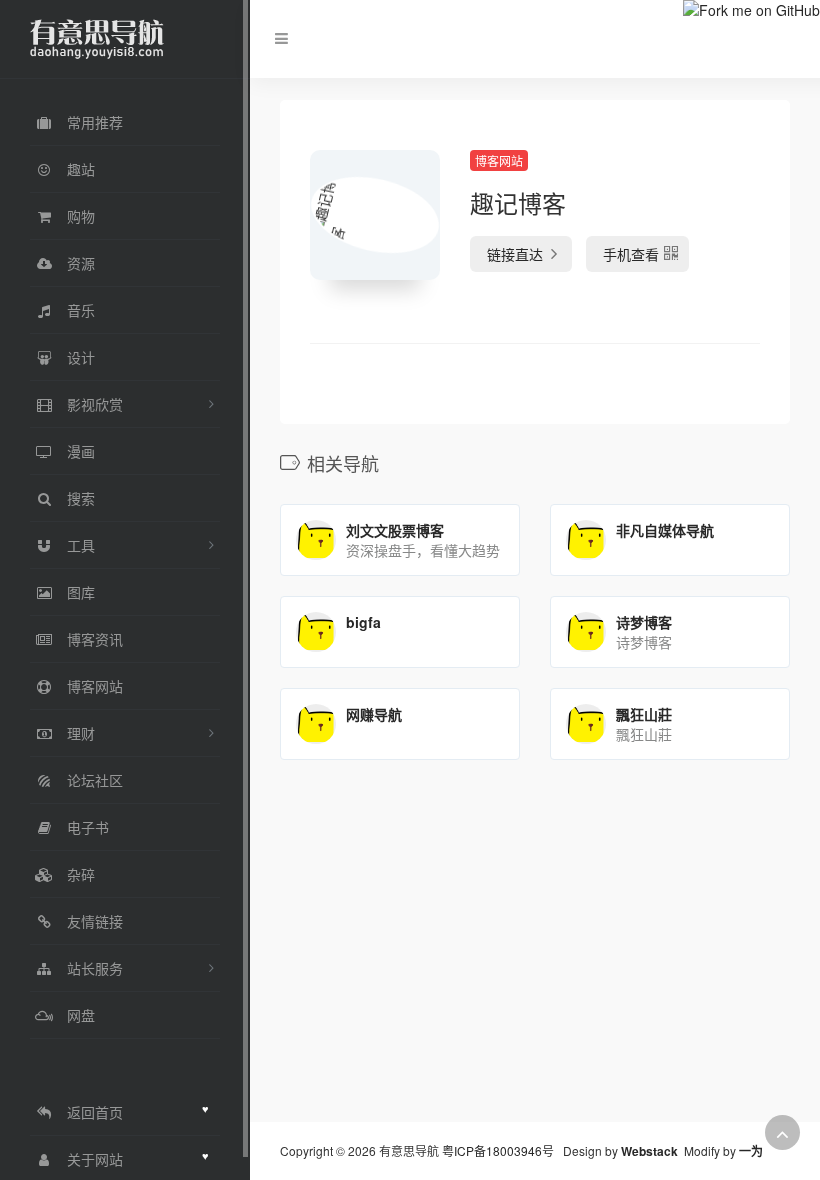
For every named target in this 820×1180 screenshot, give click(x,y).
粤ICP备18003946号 (498, 1150)
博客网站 (499, 160)
